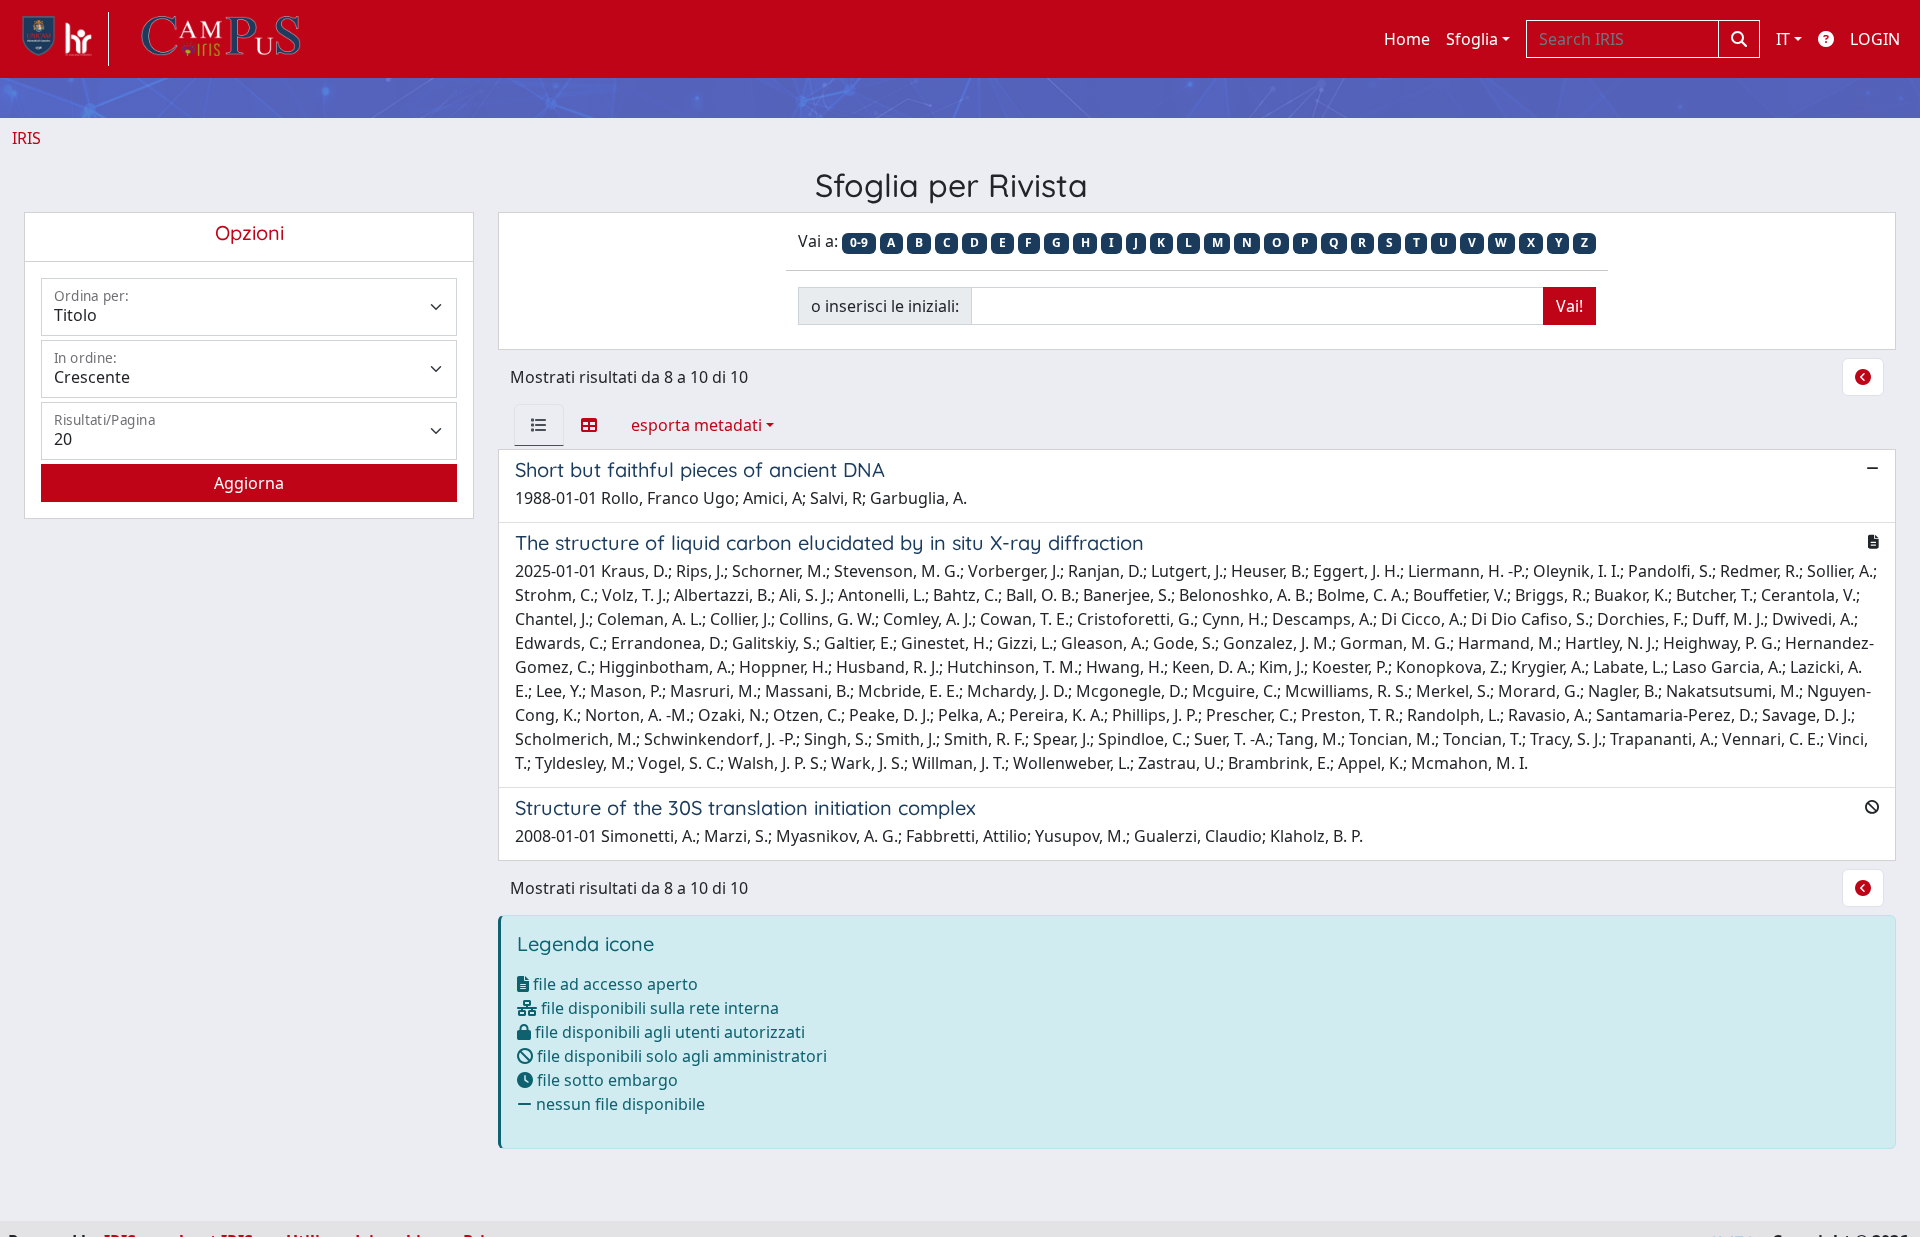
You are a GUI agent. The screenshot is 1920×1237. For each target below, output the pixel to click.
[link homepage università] (221, 39)
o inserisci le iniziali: (885, 306)
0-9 (859, 242)
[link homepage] (60, 39)
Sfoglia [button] (1472, 39)
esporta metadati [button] (696, 425)
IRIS (26, 138)
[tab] (539, 425)
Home (1407, 39)
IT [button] (1783, 39)
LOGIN (1875, 39)
